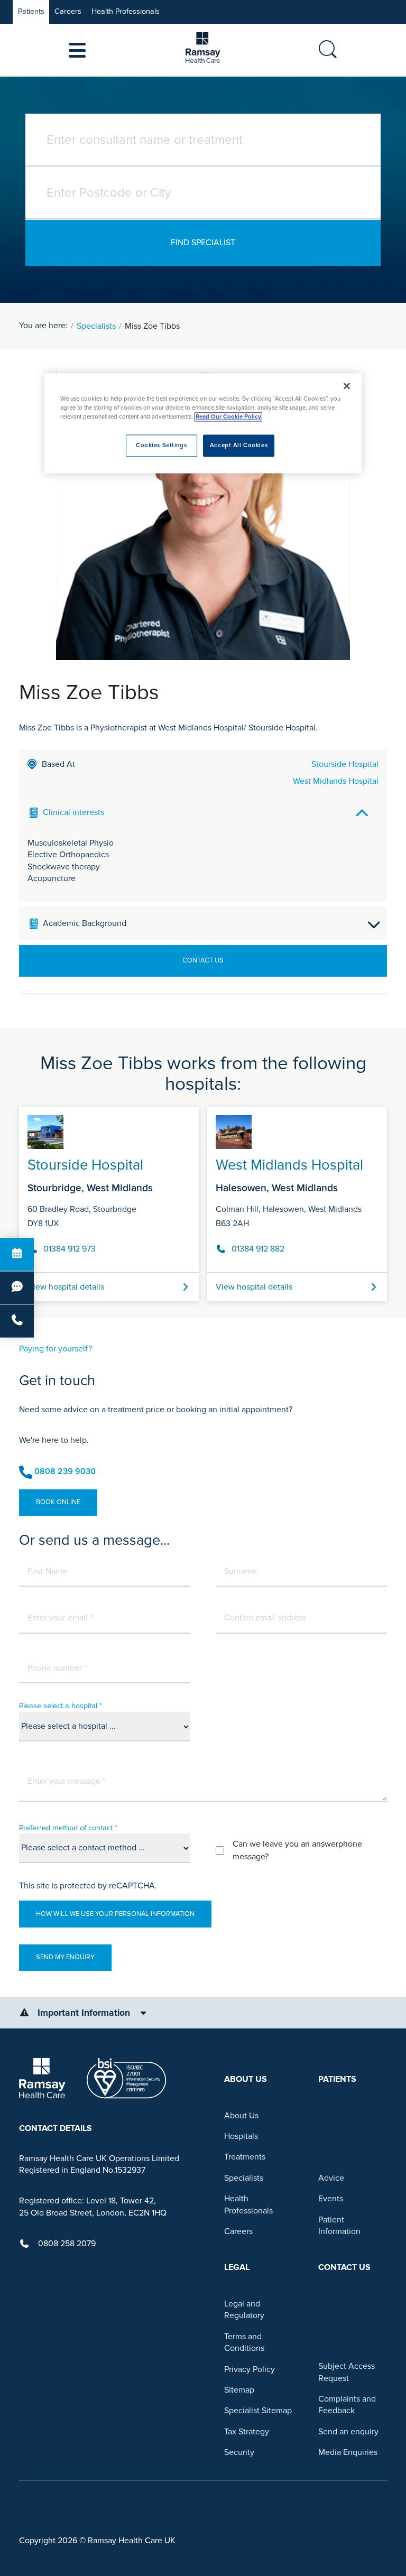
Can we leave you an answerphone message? (297, 1850)
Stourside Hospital (345, 764)
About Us (241, 2116)
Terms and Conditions (244, 2342)
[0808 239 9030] (17, 1321)
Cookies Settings (161, 446)
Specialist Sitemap (258, 2411)
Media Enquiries (348, 2452)
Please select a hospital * (61, 1706)
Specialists (96, 326)
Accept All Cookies (239, 446)
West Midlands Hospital (336, 781)
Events (331, 2199)
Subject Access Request (347, 2372)
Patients (31, 11)
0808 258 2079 (67, 2244)
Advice (331, 2178)
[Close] (347, 386)
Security (239, 2452)
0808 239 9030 (65, 1471)
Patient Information (339, 2226)
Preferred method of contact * (68, 1828)
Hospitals (241, 2136)
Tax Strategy (247, 2432)
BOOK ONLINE (58, 1502)
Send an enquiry (348, 2432)
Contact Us (203, 960)
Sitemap (239, 2390)
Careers (68, 11)
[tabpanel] (203, 1200)
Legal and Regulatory (244, 2310)
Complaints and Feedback (347, 2405)
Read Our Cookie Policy (228, 417)
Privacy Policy (250, 2369)
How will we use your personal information (115, 1914)
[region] (203, 424)
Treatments (245, 2157)
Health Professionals (126, 11)
